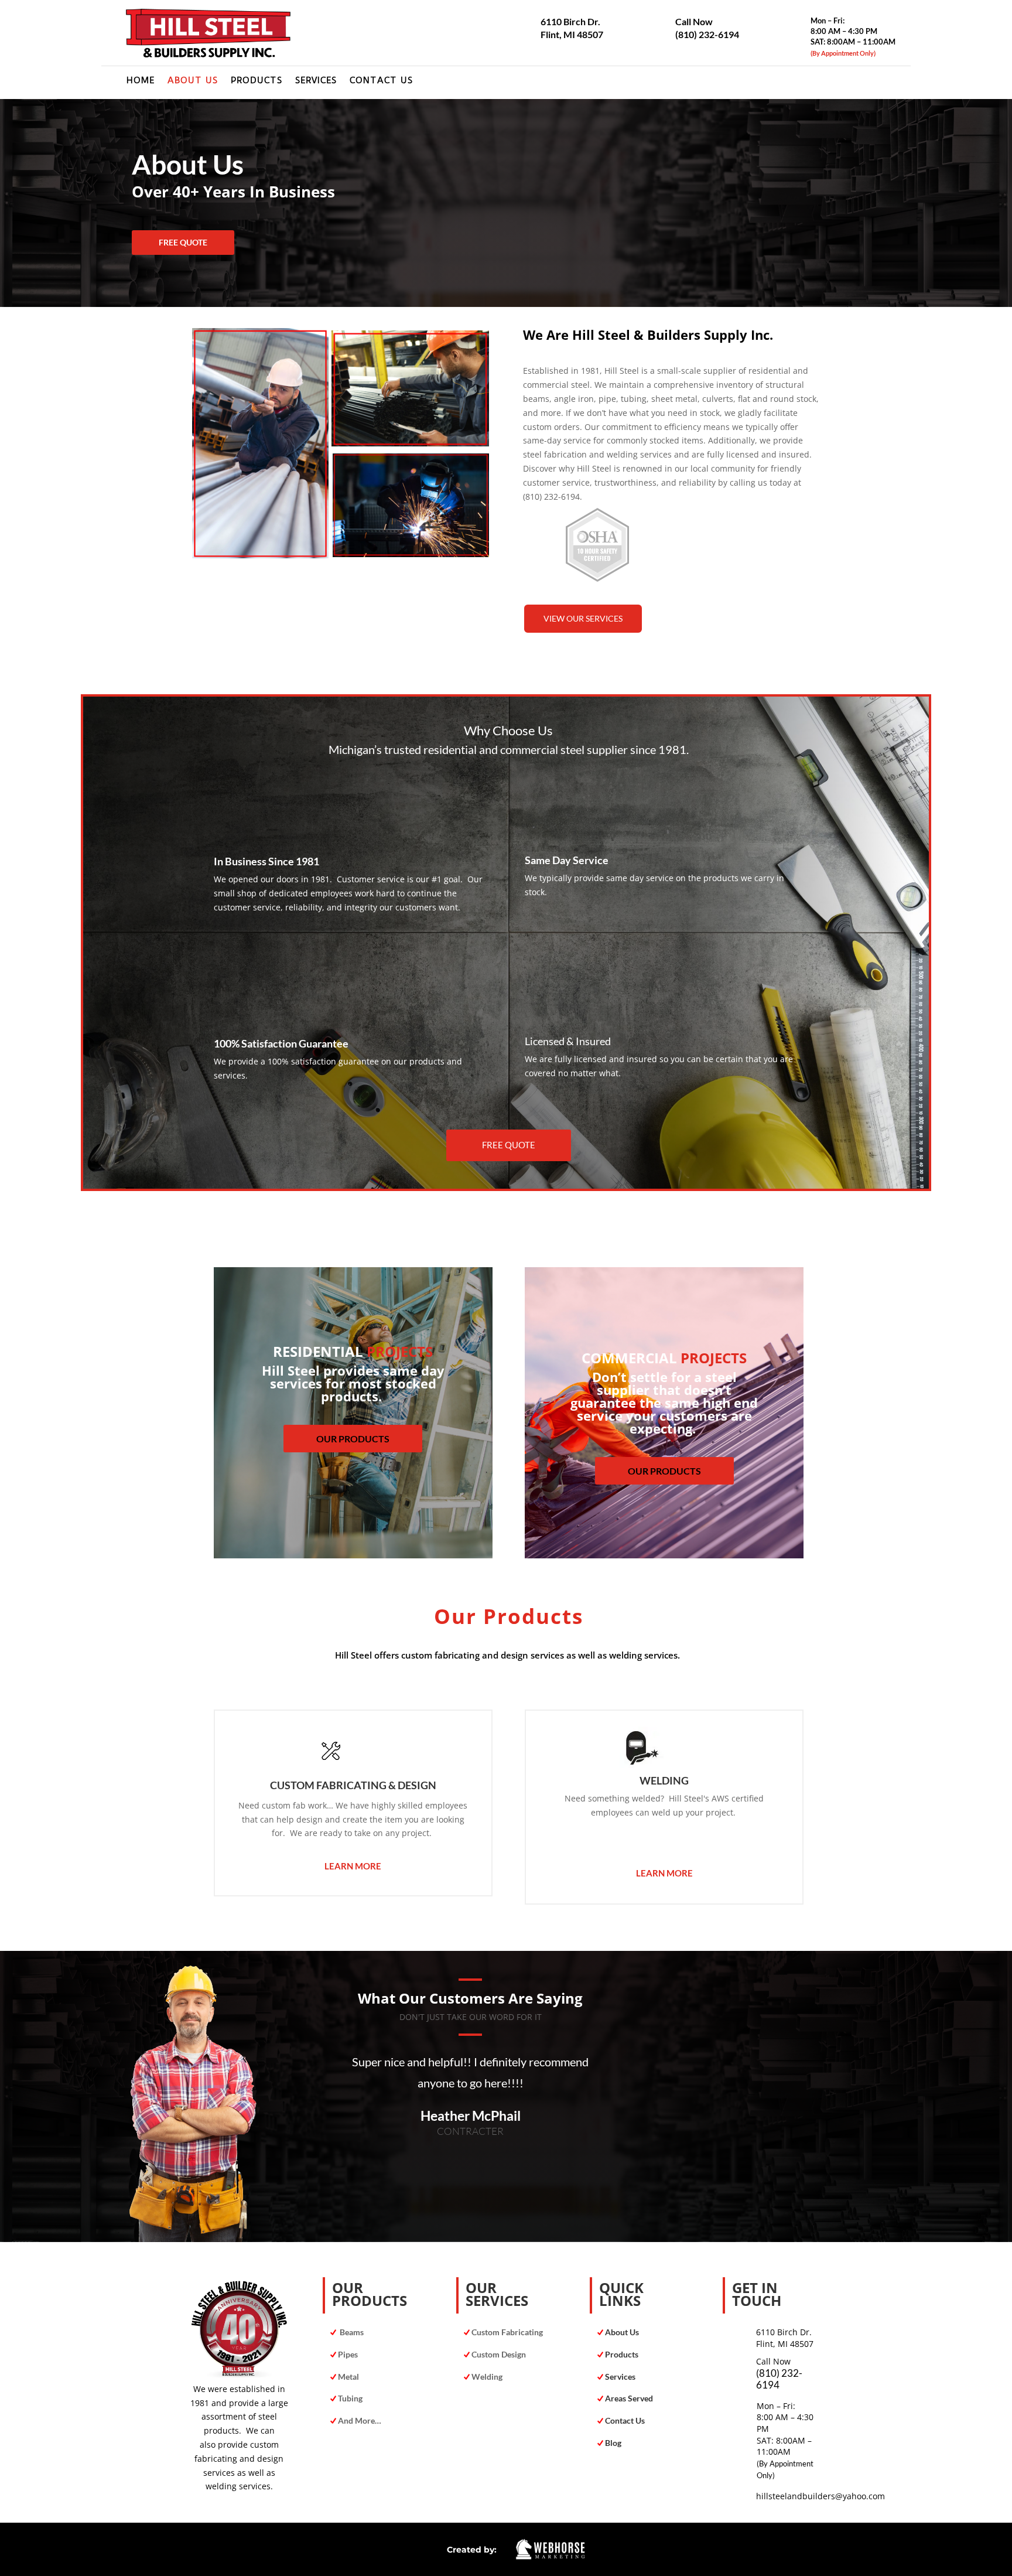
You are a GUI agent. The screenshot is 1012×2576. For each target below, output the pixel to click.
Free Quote (183, 242)
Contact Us (381, 81)
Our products (353, 1439)
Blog (613, 2443)
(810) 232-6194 (707, 34)
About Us (193, 81)
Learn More (353, 1866)
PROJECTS (400, 1351)
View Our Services (583, 618)
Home (141, 81)
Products (257, 81)
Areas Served (628, 2398)
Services (316, 81)
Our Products (664, 1471)
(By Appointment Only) (843, 53)
